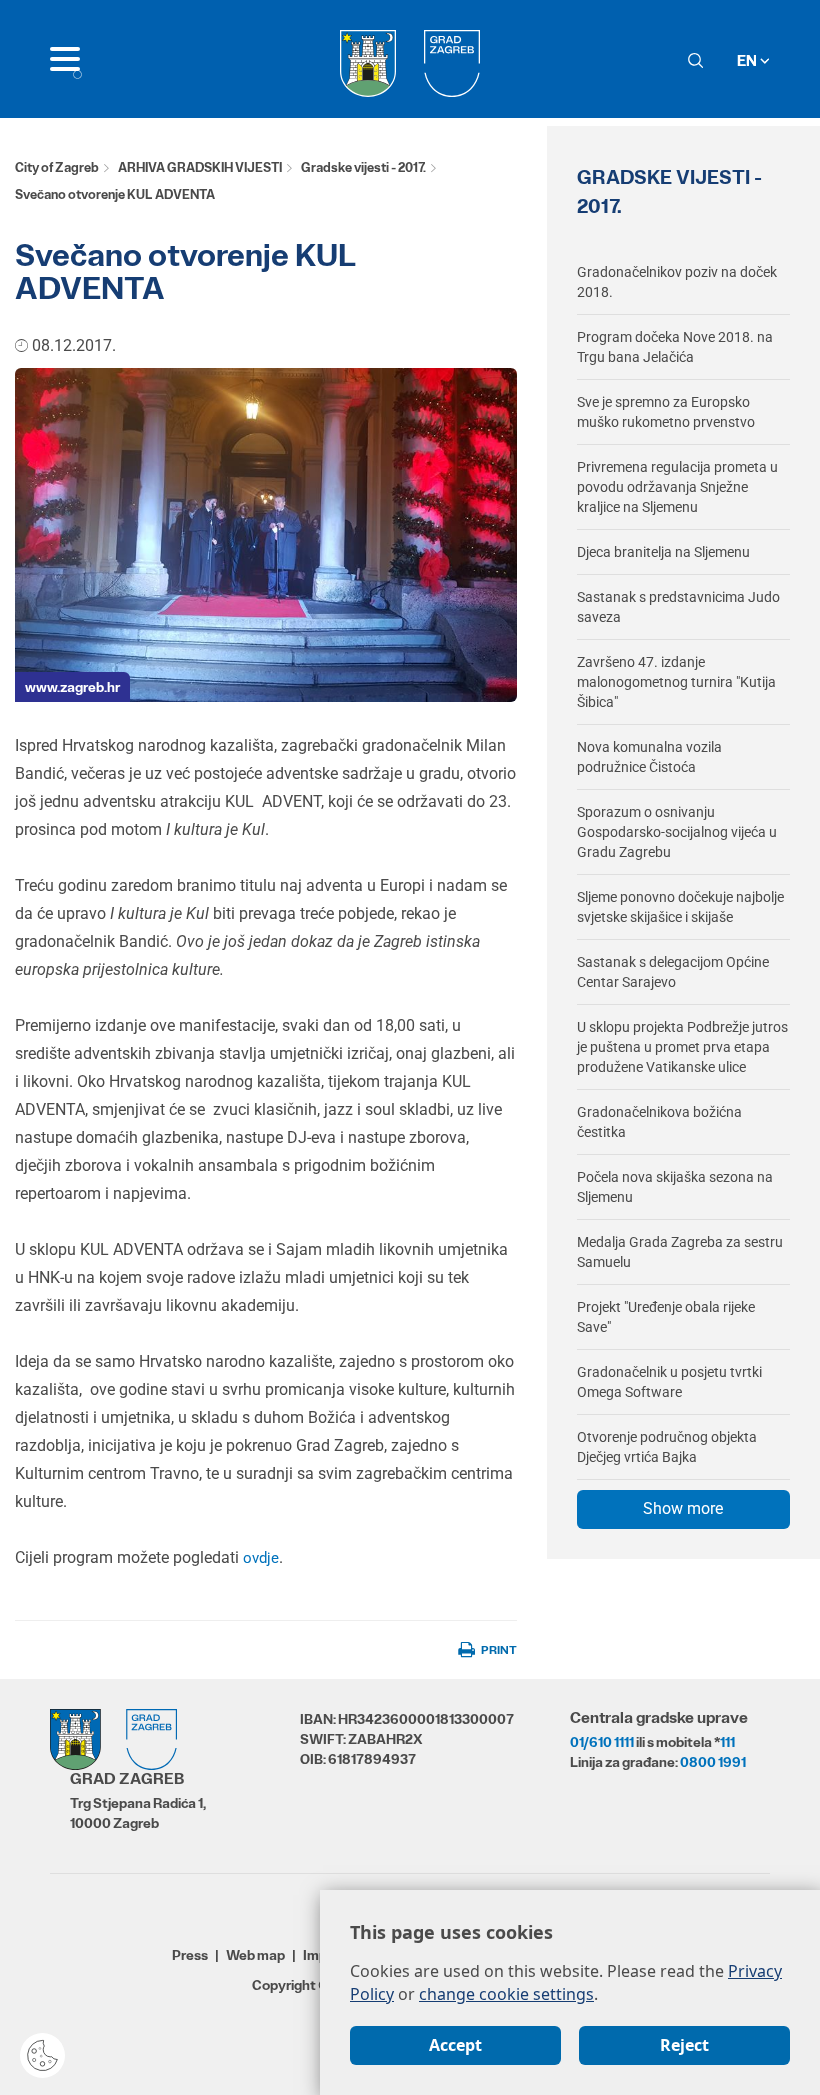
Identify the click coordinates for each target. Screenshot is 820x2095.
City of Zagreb (57, 167)
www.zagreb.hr (72, 687)
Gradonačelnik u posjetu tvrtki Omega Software (669, 1382)
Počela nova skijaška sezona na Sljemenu (675, 1187)
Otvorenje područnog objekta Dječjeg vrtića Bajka (667, 1447)
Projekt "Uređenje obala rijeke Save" (666, 1317)
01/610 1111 (602, 1742)
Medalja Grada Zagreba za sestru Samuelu (680, 1252)
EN (748, 60)
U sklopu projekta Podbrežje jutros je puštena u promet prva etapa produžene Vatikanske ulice (682, 1047)
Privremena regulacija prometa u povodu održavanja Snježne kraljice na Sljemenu (677, 487)
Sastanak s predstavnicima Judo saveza (678, 607)
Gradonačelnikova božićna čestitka (659, 1122)
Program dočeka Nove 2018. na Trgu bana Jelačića (675, 347)
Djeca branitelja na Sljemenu (663, 552)
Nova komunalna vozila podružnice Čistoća (649, 757)
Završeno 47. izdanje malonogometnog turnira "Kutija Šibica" (676, 682)
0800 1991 (713, 1762)
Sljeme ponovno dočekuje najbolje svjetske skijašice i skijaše (680, 907)
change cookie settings (506, 1994)
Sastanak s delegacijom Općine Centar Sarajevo (673, 972)
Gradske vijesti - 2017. (363, 167)
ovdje (261, 1558)
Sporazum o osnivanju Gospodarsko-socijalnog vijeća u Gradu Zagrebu (677, 832)
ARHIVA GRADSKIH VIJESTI (200, 167)
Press (190, 1955)
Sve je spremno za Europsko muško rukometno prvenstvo (666, 412)
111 (727, 1742)
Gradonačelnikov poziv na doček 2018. (677, 282)
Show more (683, 1508)
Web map (255, 1955)
